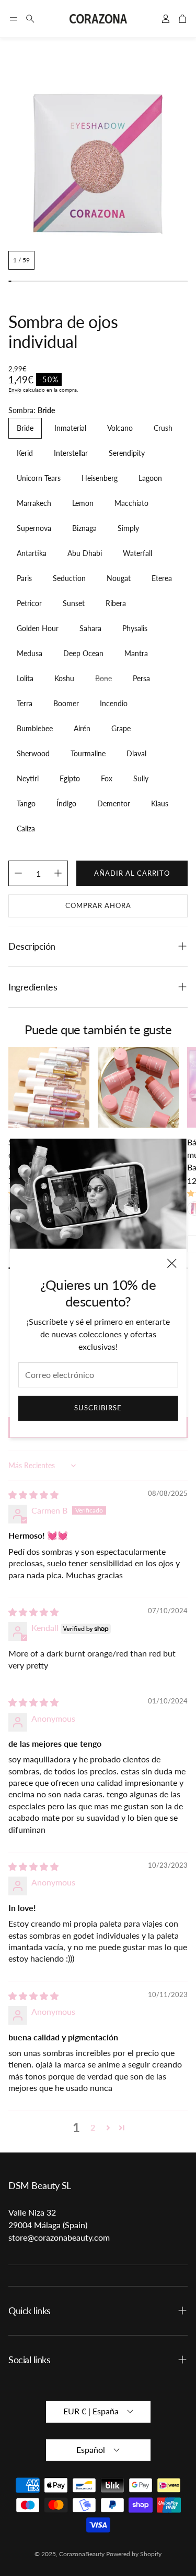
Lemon (83, 503)
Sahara (90, 628)
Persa (141, 678)
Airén (82, 728)
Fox (107, 778)
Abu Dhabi (85, 553)
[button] (14, 19)
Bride (25, 428)
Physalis (135, 628)
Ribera (116, 603)
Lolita (25, 678)
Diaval (136, 753)
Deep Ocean (83, 653)
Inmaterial (70, 428)
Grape (121, 728)
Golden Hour (38, 628)
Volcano (120, 428)
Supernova (34, 528)
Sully (141, 778)
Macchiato (131, 503)
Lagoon (150, 478)
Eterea (162, 578)
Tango (26, 803)
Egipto (70, 778)
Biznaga (84, 528)
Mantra (136, 653)
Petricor (29, 603)
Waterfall (137, 553)
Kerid (25, 453)
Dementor (114, 803)
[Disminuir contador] (18, 873)
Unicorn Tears (39, 478)
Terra (25, 703)
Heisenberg (100, 478)
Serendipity (127, 453)
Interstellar (71, 453)
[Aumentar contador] (58, 873)
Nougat (119, 578)
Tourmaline (88, 753)
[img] (33, 1495)
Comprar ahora (98, 905)
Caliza (26, 829)
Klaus (160, 803)
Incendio (114, 703)
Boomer (66, 703)
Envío (15, 390)
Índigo (66, 803)
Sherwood (33, 753)
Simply (128, 528)
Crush (163, 428)
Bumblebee (35, 728)
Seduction (69, 578)
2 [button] (93, 2127)
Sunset (74, 603)
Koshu (64, 678)
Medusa (30, 653)
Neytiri (28, 778)
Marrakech (34, 503)
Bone (103, 678)
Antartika (32, 553)
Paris (24, 578)
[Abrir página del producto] (49, 1087)
